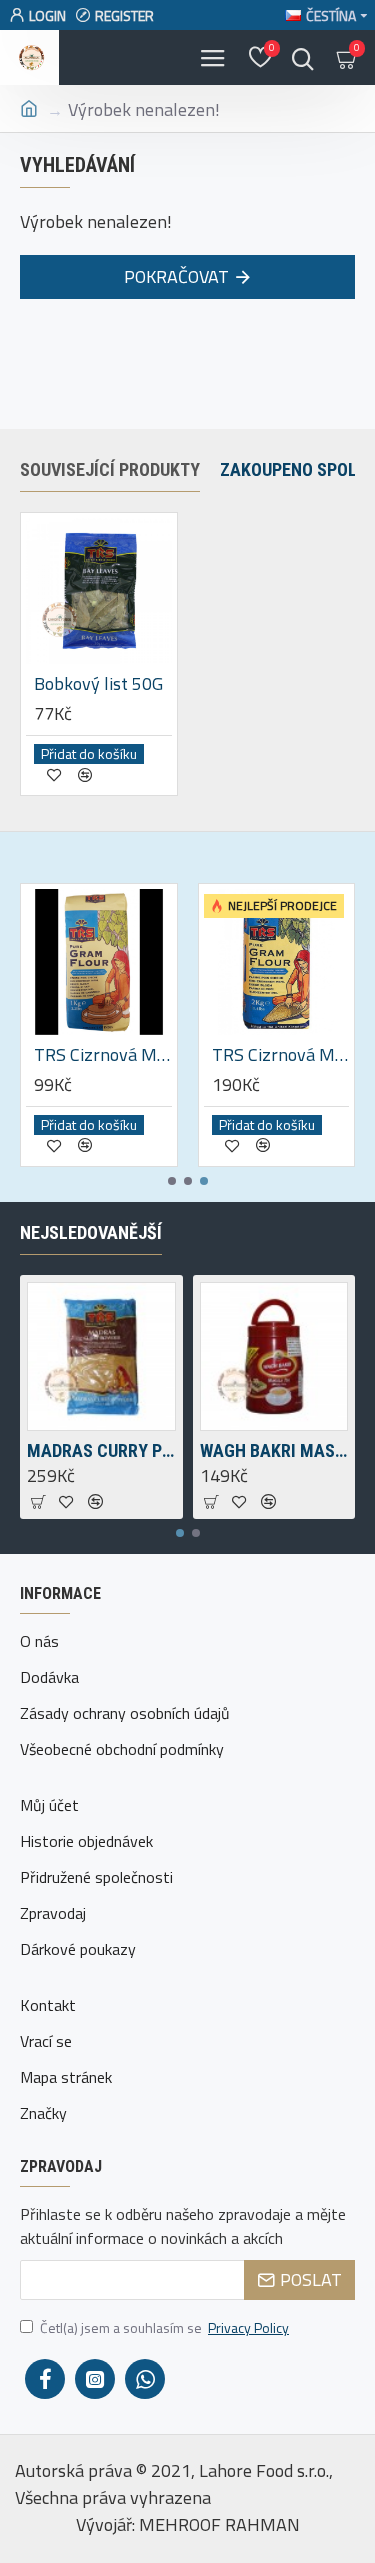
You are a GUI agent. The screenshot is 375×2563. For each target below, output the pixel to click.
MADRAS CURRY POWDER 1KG (101, 1450)
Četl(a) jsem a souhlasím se (164, 2327)
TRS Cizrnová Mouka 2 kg (281, 1054)
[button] (172, 1181)
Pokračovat (176, 276)
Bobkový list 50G (98, 683)
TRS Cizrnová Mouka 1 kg (103, 1054)
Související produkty (110, 469)
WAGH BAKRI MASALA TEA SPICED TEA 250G (274, 1450)
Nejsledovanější (91, 1232)
